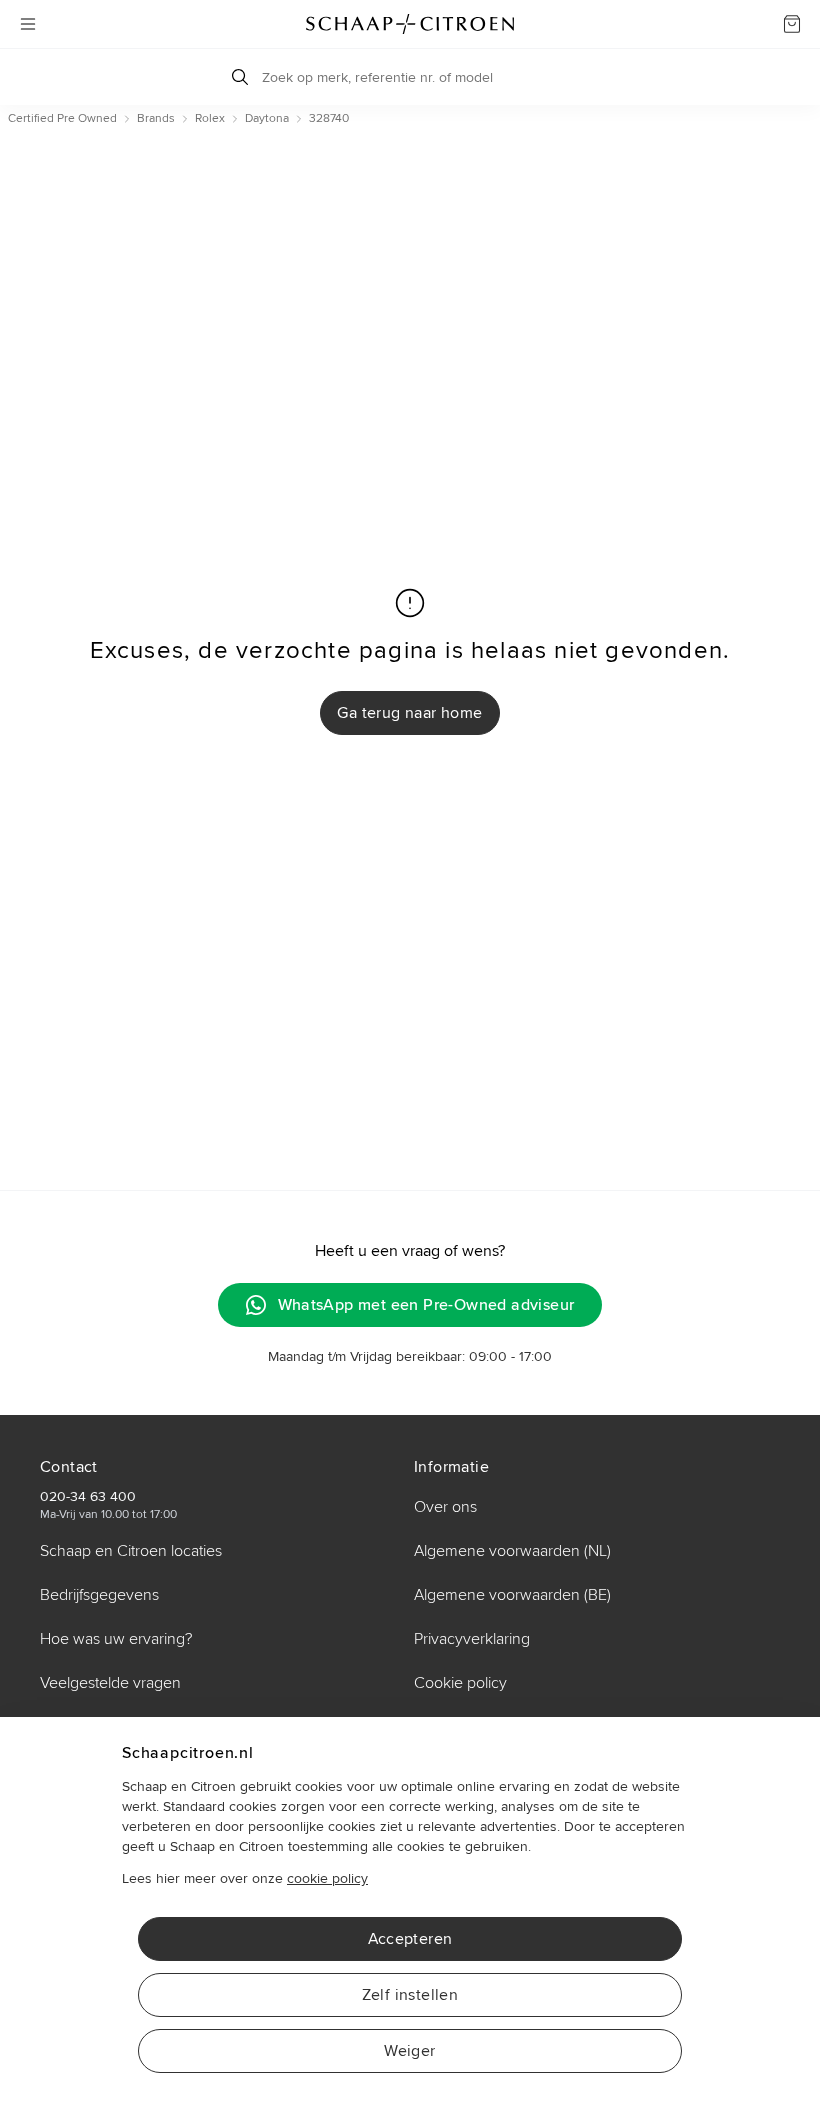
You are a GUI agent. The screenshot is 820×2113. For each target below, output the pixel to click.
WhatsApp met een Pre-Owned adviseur (426, 1305)
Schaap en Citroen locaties (131, 1551)
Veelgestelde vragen (110, 1683)
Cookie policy (460, 1683)
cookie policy (327, 1878)
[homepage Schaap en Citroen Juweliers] (410, 24)
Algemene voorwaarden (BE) (512, 1595)
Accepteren (410, 1939)
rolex (210, 118)
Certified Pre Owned (62, 118)
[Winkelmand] (792, 24)
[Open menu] (28, 24)
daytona (267, 118)
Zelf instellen (410, 1995)
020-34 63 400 (88, 1496)
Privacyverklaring (472, 1639)
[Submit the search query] (240, 77)
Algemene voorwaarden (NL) (512, 1551)
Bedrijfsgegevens (99, 1595)
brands (156, 118)
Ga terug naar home (409, 713)
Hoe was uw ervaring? (116, 1639)
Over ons (445, 1507)
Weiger (409, 2051)
